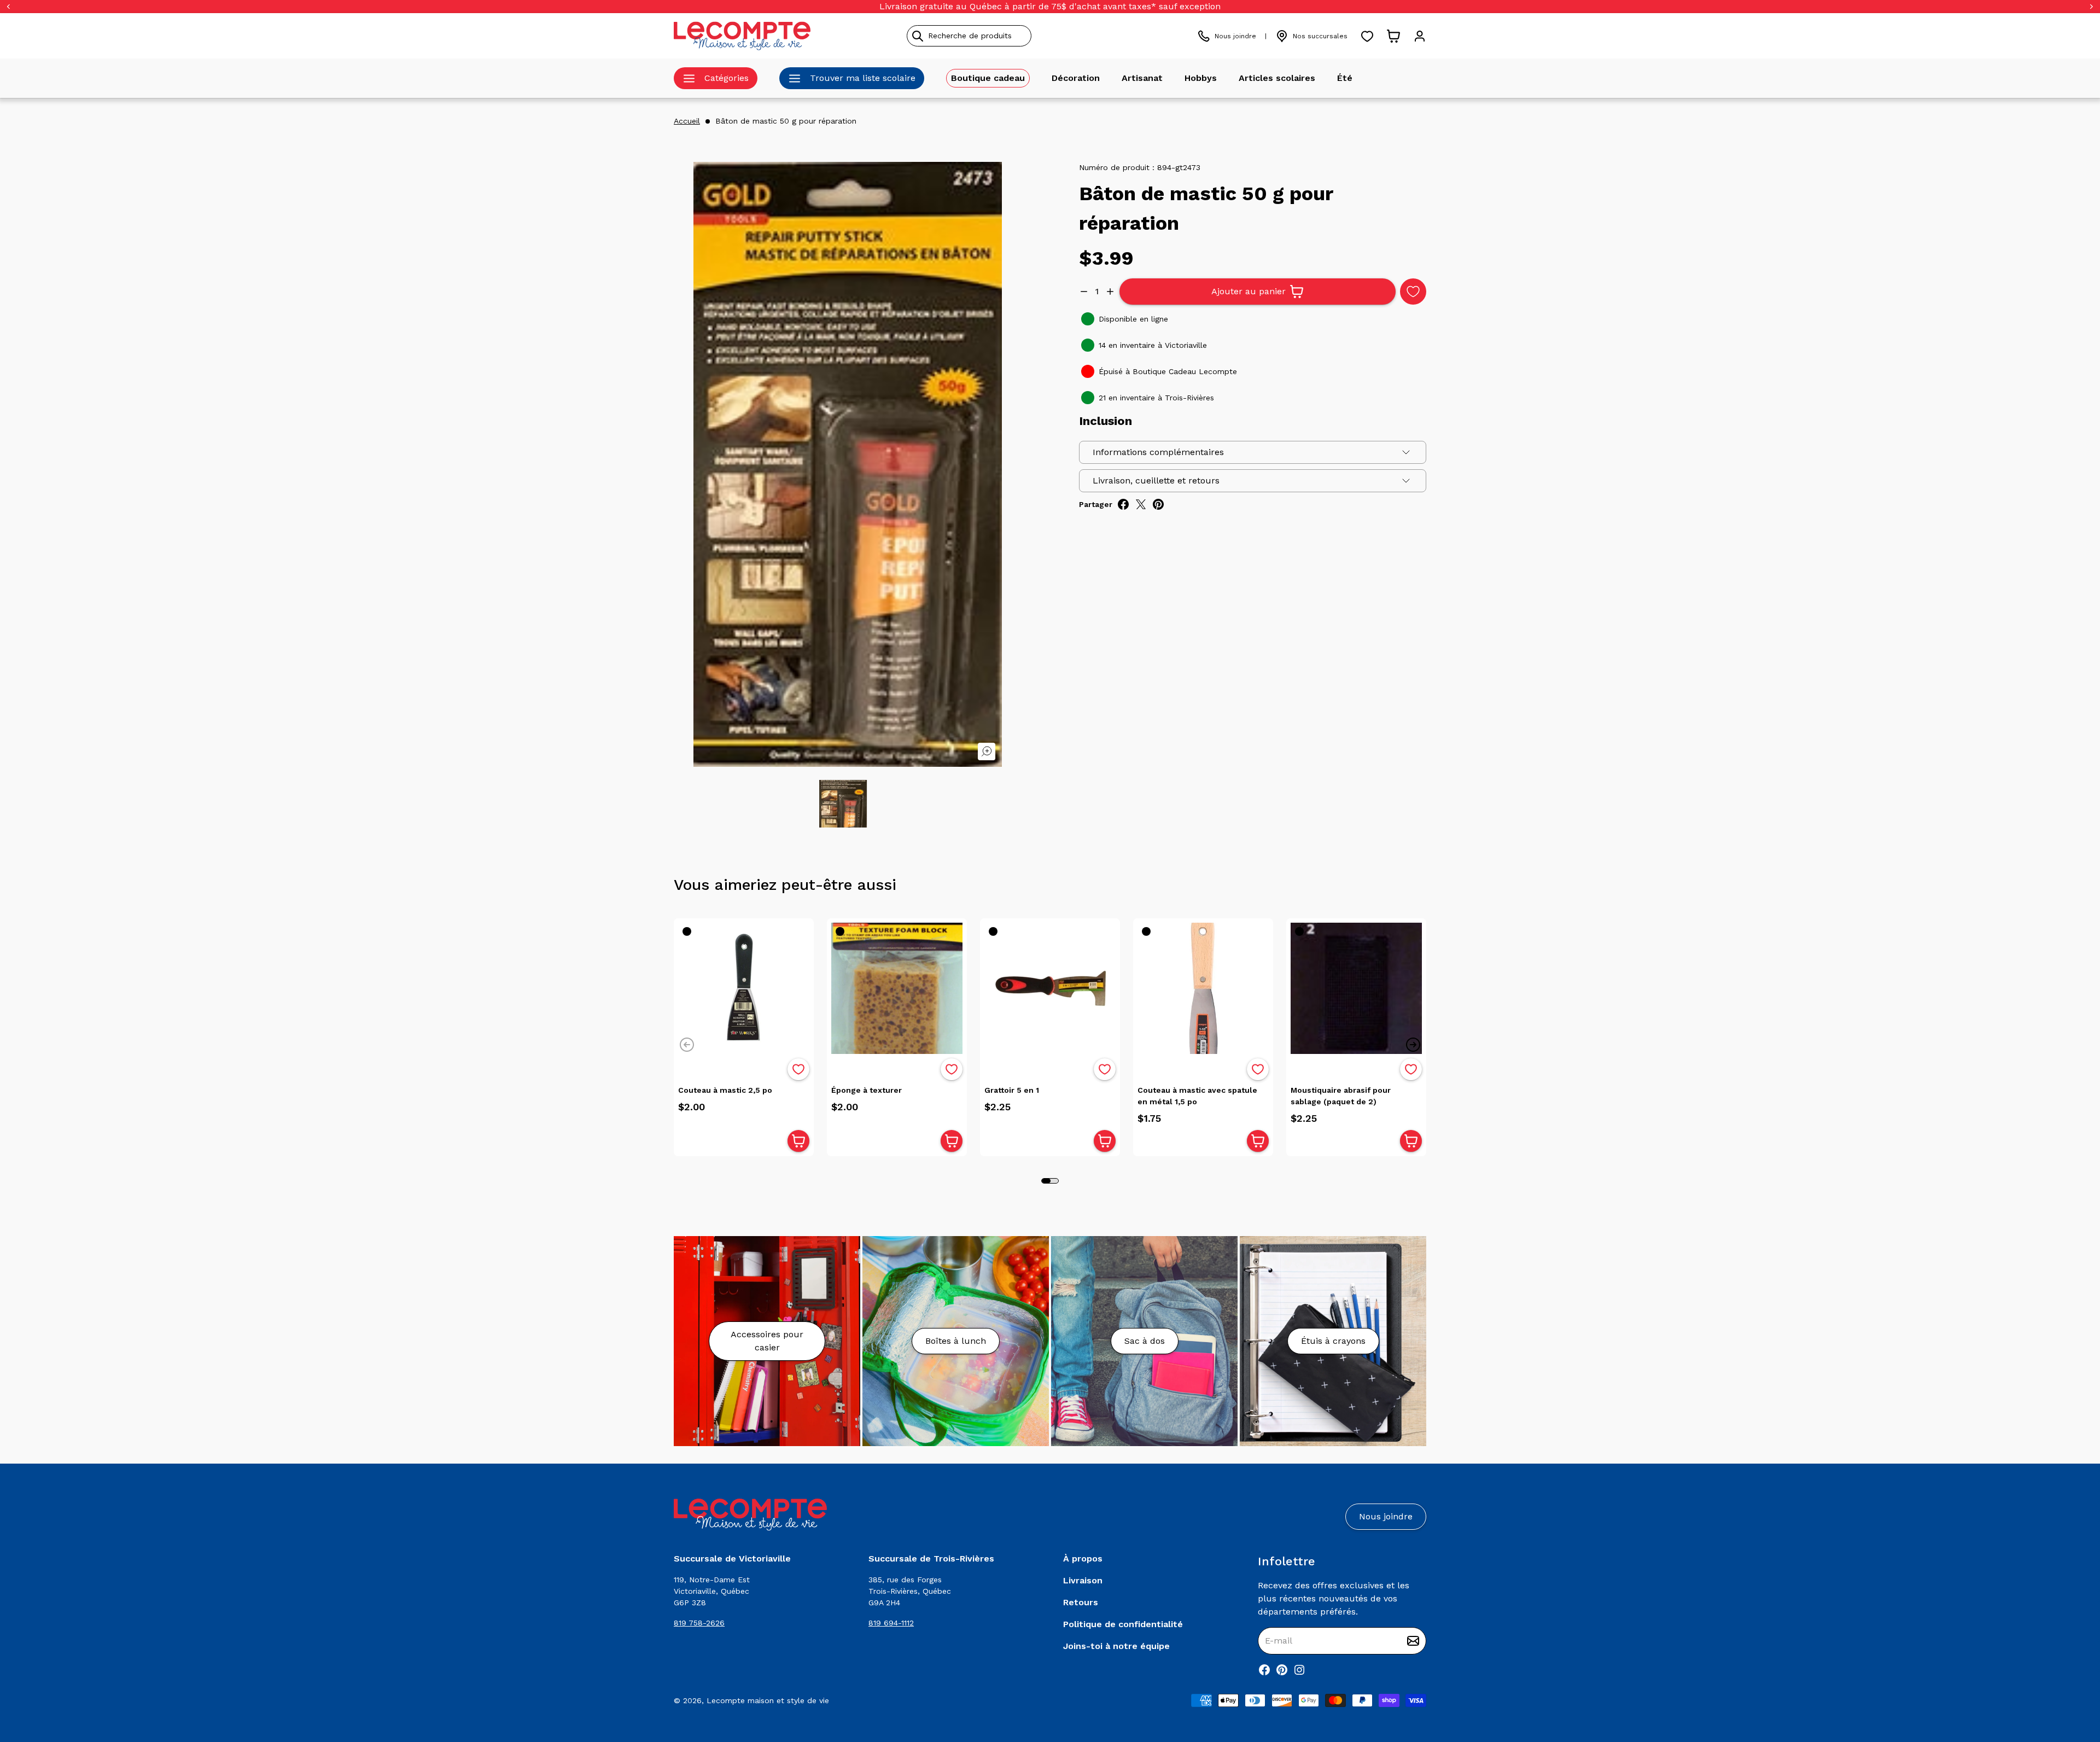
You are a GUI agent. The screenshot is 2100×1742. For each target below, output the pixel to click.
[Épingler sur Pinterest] (1158, 504)
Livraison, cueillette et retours (1156, 480)
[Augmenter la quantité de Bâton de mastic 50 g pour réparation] (1110, 292)
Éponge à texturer (867, 1090)
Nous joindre (1235, 36)
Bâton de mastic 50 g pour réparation (786, 121)
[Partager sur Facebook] (1123, 504)
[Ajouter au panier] (798, 1141)
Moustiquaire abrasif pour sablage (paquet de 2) (1341, 1096)
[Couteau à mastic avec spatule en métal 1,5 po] (1203, 988)
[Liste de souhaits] (1367, 36)
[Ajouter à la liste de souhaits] (798, 1069)
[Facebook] (1264, 1670)
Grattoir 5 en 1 (1012, 1090)
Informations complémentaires (1158, 452)
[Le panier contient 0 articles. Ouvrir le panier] (1393, 36)
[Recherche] (918, 36)
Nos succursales (1320, 36)
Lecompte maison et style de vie (768, 1700)
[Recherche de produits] (1019, 36)
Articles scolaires (1277, 78)
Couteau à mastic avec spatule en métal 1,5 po (1197, 1096)
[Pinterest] (1282, 1670)
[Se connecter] (1420, 36)
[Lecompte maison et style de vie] (742, 36)
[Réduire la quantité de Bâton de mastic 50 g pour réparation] (1084, 292)
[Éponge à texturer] (897, 988)
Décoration (1076, 78)
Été (1345, 78)
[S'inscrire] (1413, 1641)
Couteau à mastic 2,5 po (725, 1090)
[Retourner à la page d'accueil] (750, 1515)
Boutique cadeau (988, 78)
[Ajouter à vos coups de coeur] (1413, 292)
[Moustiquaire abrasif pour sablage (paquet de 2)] (1356, 988)
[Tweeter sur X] (1141, 504)
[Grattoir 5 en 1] (1050, 988)
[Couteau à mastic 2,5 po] (744, 988)
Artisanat (1142, 78)
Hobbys (1201, 78)
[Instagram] (1299, 1670)
